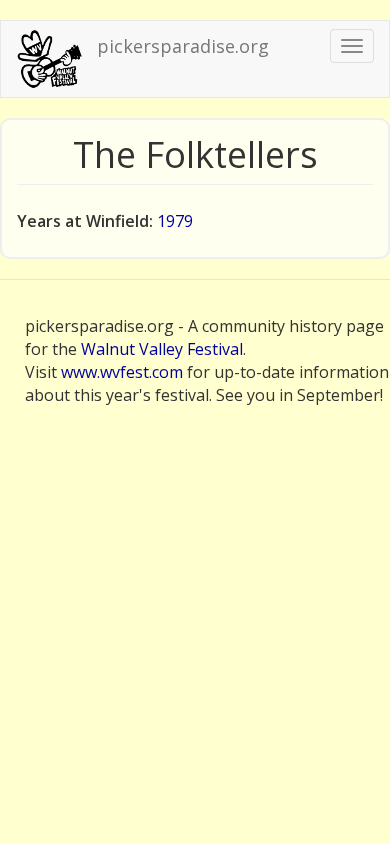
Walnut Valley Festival (162, 349)
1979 (175, 221)
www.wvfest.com (122, 372)
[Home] (49, 59)
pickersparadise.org (183, 46)
